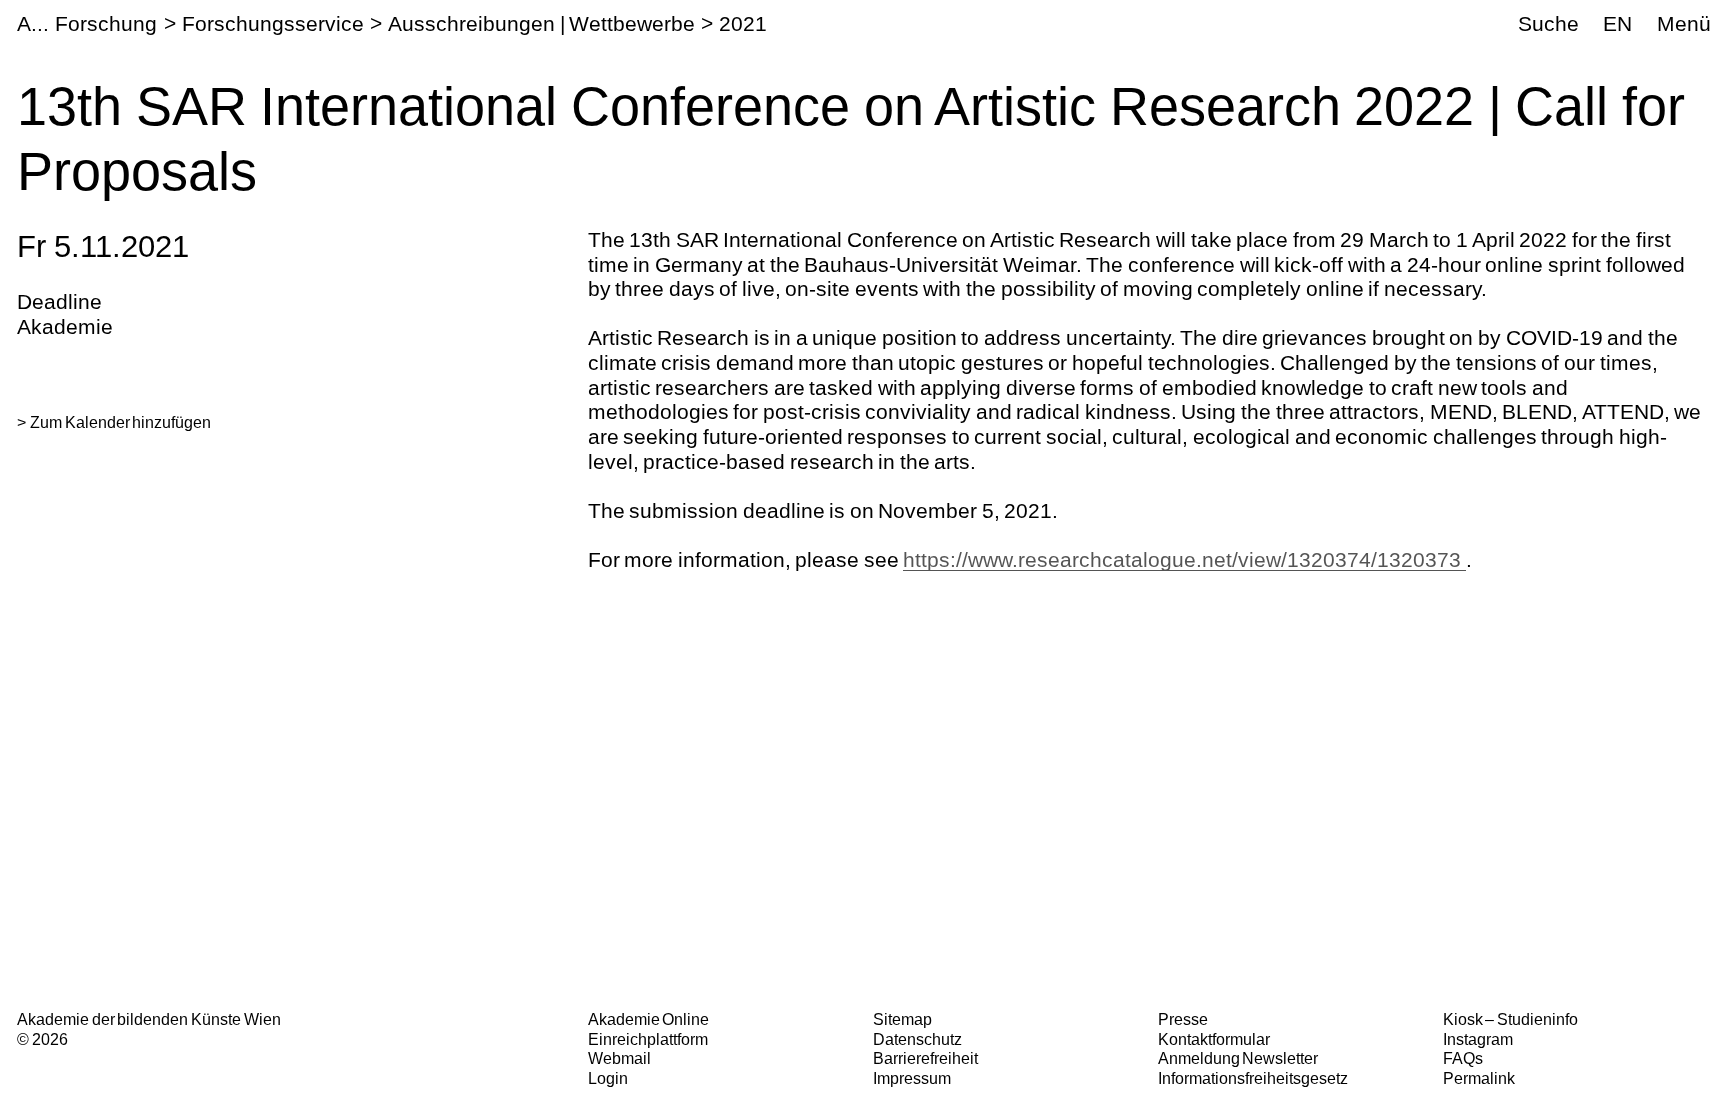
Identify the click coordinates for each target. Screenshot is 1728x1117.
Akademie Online (649, 1019)
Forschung (106, 23)
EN (1617, 23)
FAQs (1463, 1058)
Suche (1548, 23)
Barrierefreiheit (925, 1058)
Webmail (619, 1058)
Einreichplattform (648, 1039)
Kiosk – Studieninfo (1510, 1019)
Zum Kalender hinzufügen (120, 422)
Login (608, 1078)
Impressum (912, 1078)
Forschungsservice (273, 23)
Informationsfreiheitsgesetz (1253, 1078)
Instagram (1478, 1039)
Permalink (1479, 1078)
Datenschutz (917, 1039)
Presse (1183, 1019)
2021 (743, 23)
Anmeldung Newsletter (1238, 1058)
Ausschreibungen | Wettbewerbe (541, 23)
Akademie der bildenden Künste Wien (148, 1019)
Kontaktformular (1214, 1039)
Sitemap (902, 1019)
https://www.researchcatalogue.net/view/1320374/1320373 (1184, 559)
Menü (1684, 23)
